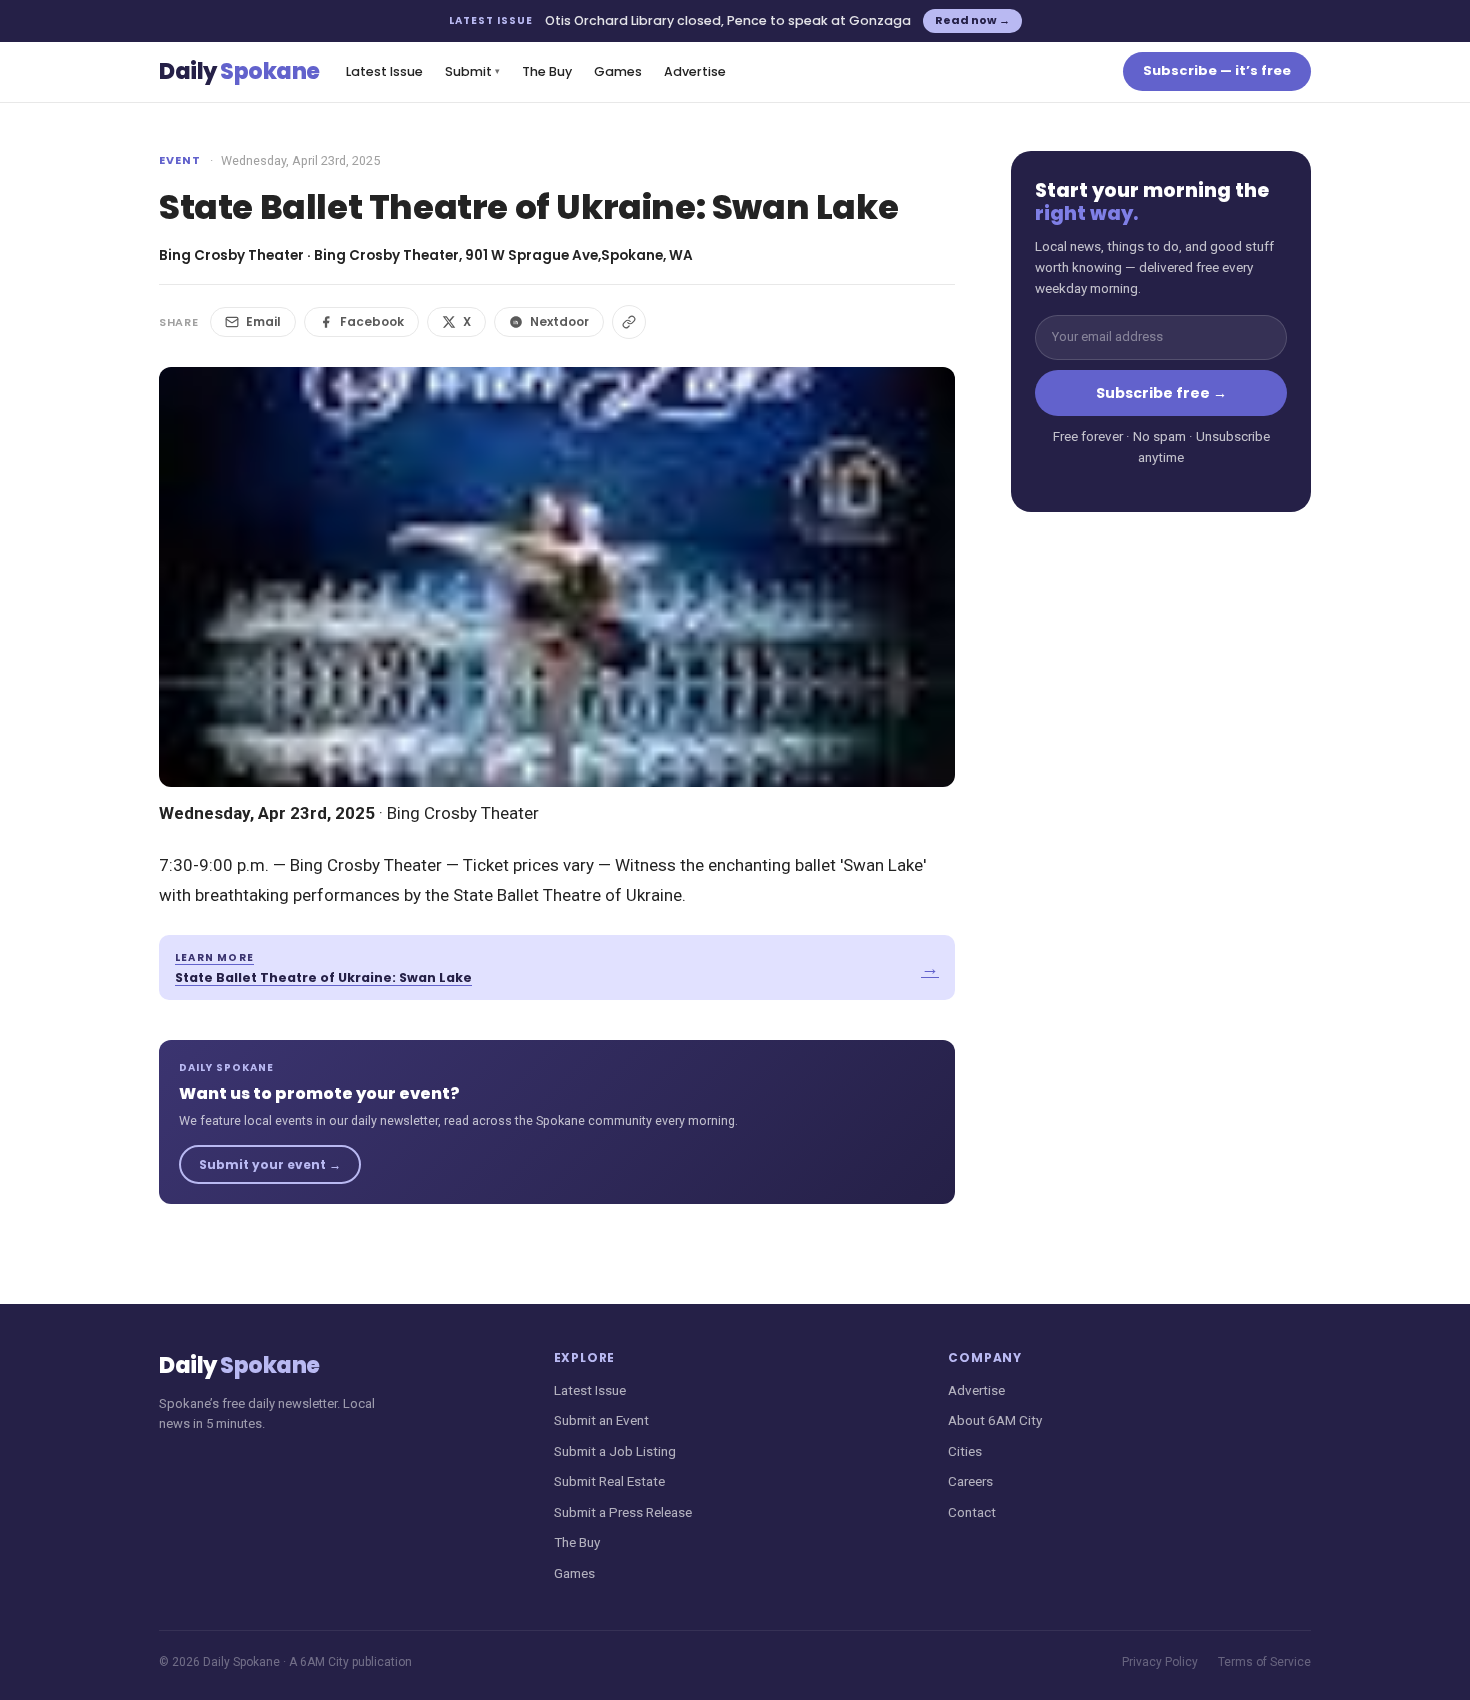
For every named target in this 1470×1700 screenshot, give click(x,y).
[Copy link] (629, 322)
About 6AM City (995, 1420)
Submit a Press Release (623, 1512)
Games (618, 71)
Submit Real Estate (609, 1481)
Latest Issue (384, 71)
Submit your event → (270, 1164)
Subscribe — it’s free (1217, 70)
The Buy (547, 71)
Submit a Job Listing (615, 1451)
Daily (239, 71)
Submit (472, 71)
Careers (970, 1481)
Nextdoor (559, 321)
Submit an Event (601, 1420)
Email (263, 321)
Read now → (972, 20)
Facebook (372, 321)
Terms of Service (1264, 1662)
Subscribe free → (1161, 393)
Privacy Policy (1160, 1662)
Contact (972, 1512)
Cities (965, 1451)
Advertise (695, 71)
